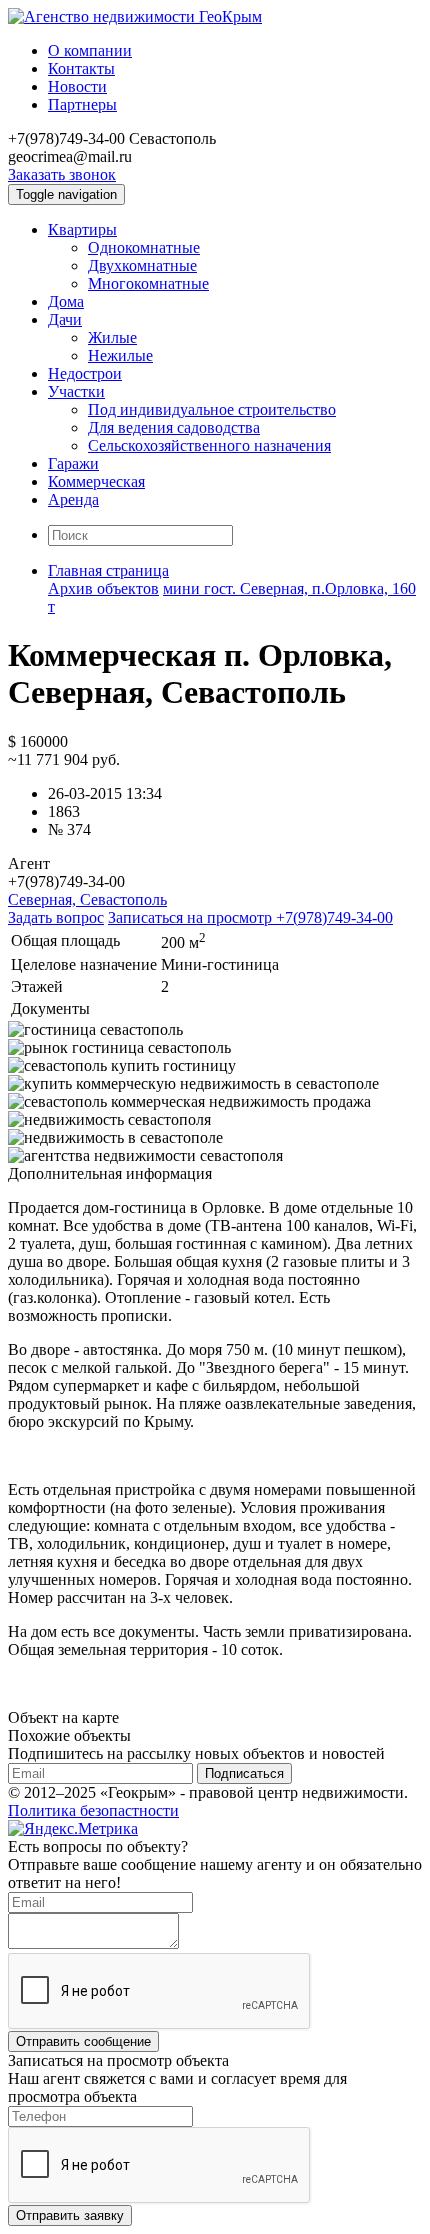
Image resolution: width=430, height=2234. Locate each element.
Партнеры (82, 104)
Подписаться (244, 1773)
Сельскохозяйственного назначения (209, 445)
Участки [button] (76, 391)
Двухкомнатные (142, 265)
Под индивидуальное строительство (212, 409)
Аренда (73, 499)
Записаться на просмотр (250, 917)
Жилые (112, 337)
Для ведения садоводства (174, 427)
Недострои (85, 373)
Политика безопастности (93, 1810)
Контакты (81, 68)
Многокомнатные (148, 283)
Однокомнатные (144, 247)
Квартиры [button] (82, 229)
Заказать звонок (62, 174)
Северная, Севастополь (87, 899)
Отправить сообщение (83, 2041)
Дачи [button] (65, 319)
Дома (66, 301)
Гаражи (73, 463)
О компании (90, 50)
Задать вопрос (56, 917)
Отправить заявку (70, 2215)
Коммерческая (96, 481)
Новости (77, 86)
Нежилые (120, 355)
